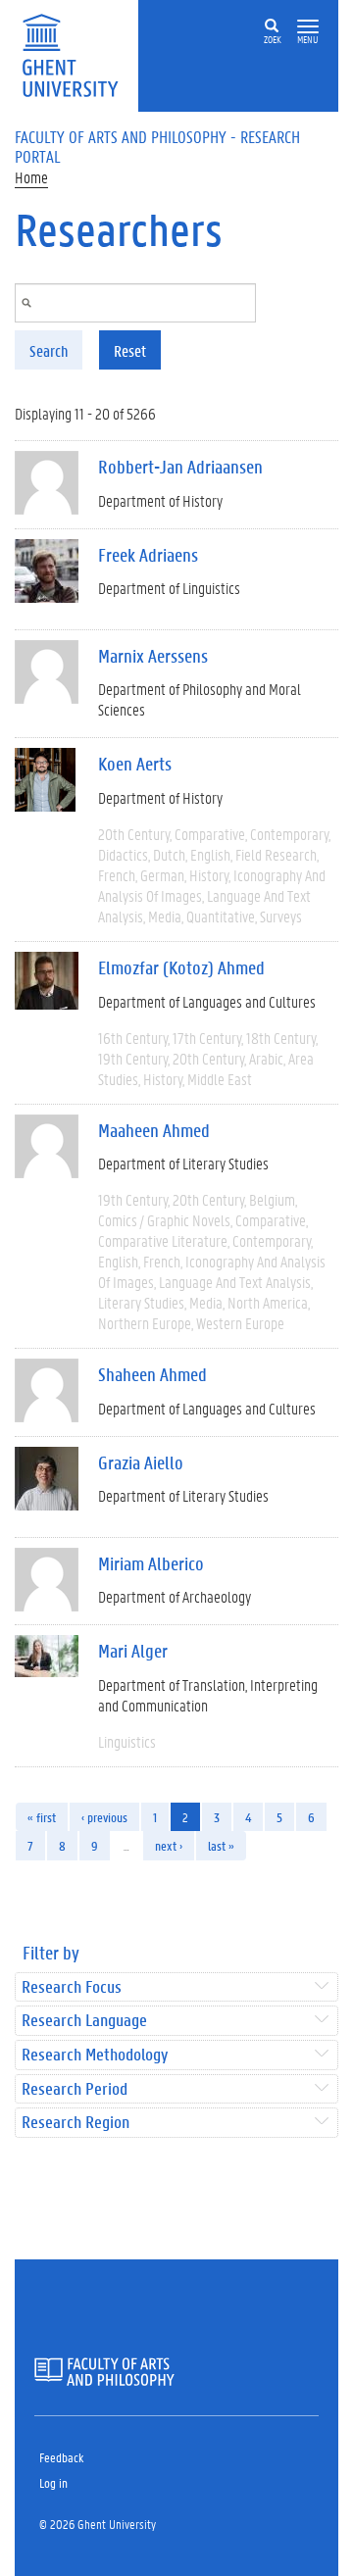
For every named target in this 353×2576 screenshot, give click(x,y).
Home (31, 177)
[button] (308, 27)
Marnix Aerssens (153, 656)
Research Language (84, 2021)
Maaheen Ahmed (154, 1130)
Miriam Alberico (151, 1563)
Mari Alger (133, 1651)
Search (49, 350)
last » (221, 1845)
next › (169, 1845)
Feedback (61, 2457)
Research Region (76, 2123)
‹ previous (104, 1817)
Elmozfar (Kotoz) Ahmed (181, 967)
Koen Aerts (135, 764)
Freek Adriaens (148, 555)
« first (42, 1817)
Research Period (75, 2089)
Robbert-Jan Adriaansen (180, 467)
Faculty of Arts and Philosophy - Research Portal (157, 146)
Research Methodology (95, 2055)
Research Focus (72, 1987)
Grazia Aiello (141, 1462)
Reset (130, 350)
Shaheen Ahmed (152, 1374)
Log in (53, 2482)
